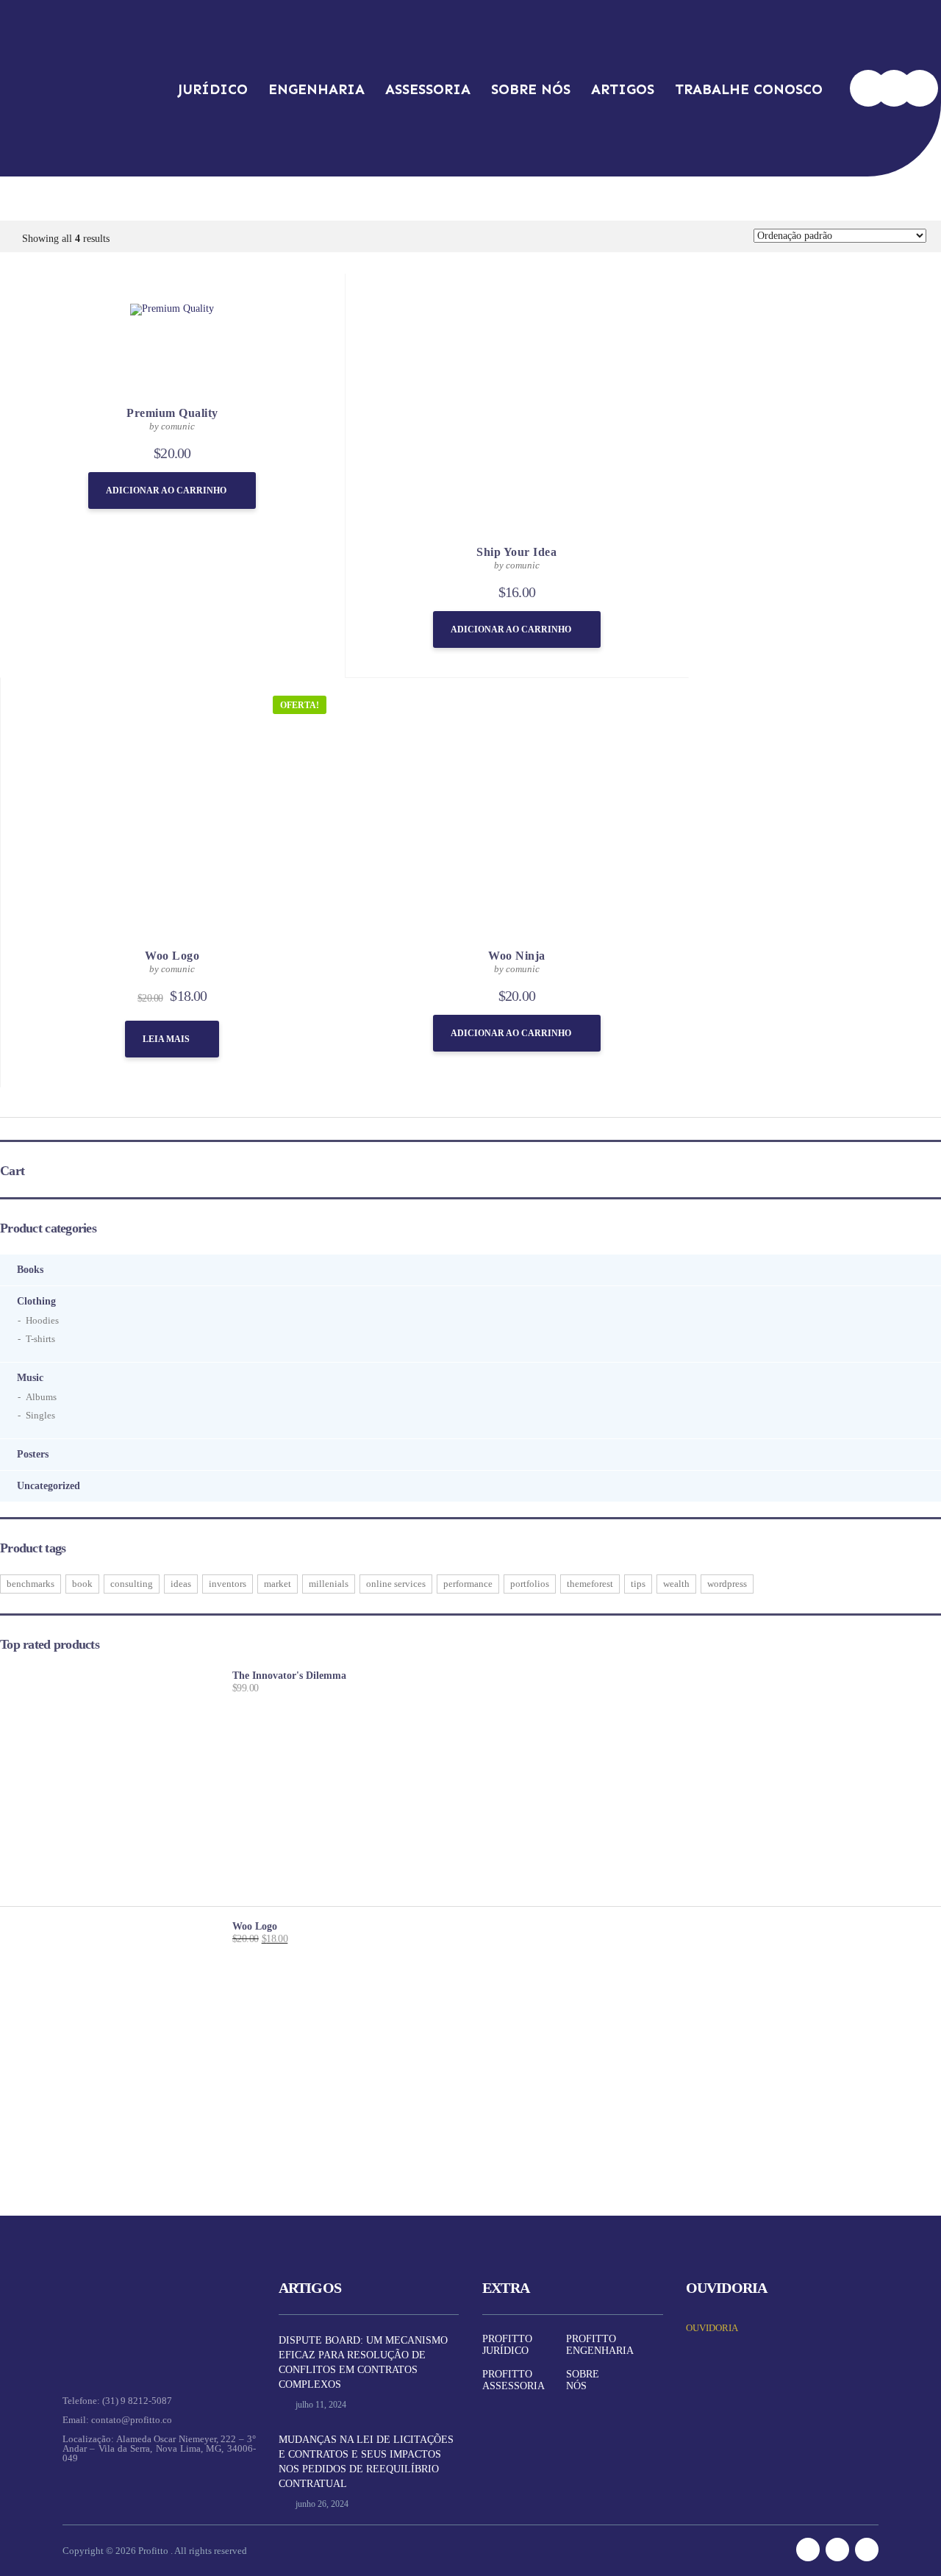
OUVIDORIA (712, 2328)
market (278, 1584)
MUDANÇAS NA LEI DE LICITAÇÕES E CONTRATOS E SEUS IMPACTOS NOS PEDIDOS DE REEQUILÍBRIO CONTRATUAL (366, 2462)
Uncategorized (49, 1486)
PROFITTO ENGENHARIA (600, 2345)
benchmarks (31, 1584)
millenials (329, 1584)
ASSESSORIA (428, 89)
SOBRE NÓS (531, 89)
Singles (40, 1415)
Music (30, 1378)
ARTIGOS (623, 89)
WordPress (727, 1584)
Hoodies (42, 1320)
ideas (181, 1584)
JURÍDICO (213, 89)
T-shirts (40, 1339)
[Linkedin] (868, 88)
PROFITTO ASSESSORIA (514, 2380)
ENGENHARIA (316, 89)
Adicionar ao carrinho (166, 490)
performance (468, 1584)
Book (82, 1584)
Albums (41, 1397)
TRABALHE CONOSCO (749, 89)
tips (638, 1584)
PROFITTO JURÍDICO (507, 2345)
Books (30, 1270)
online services (396, 1584)
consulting (132, 1584)
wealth (676, 1584)
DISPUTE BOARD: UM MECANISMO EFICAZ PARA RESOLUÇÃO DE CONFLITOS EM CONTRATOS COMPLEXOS (363, 2362)
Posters (33, 1454)
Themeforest (590, 1584)
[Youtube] (920, 88)
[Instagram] (894, 88)
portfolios (530, 1584)
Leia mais (166, 1039)
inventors (228, 1584)
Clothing (36, 1301)
